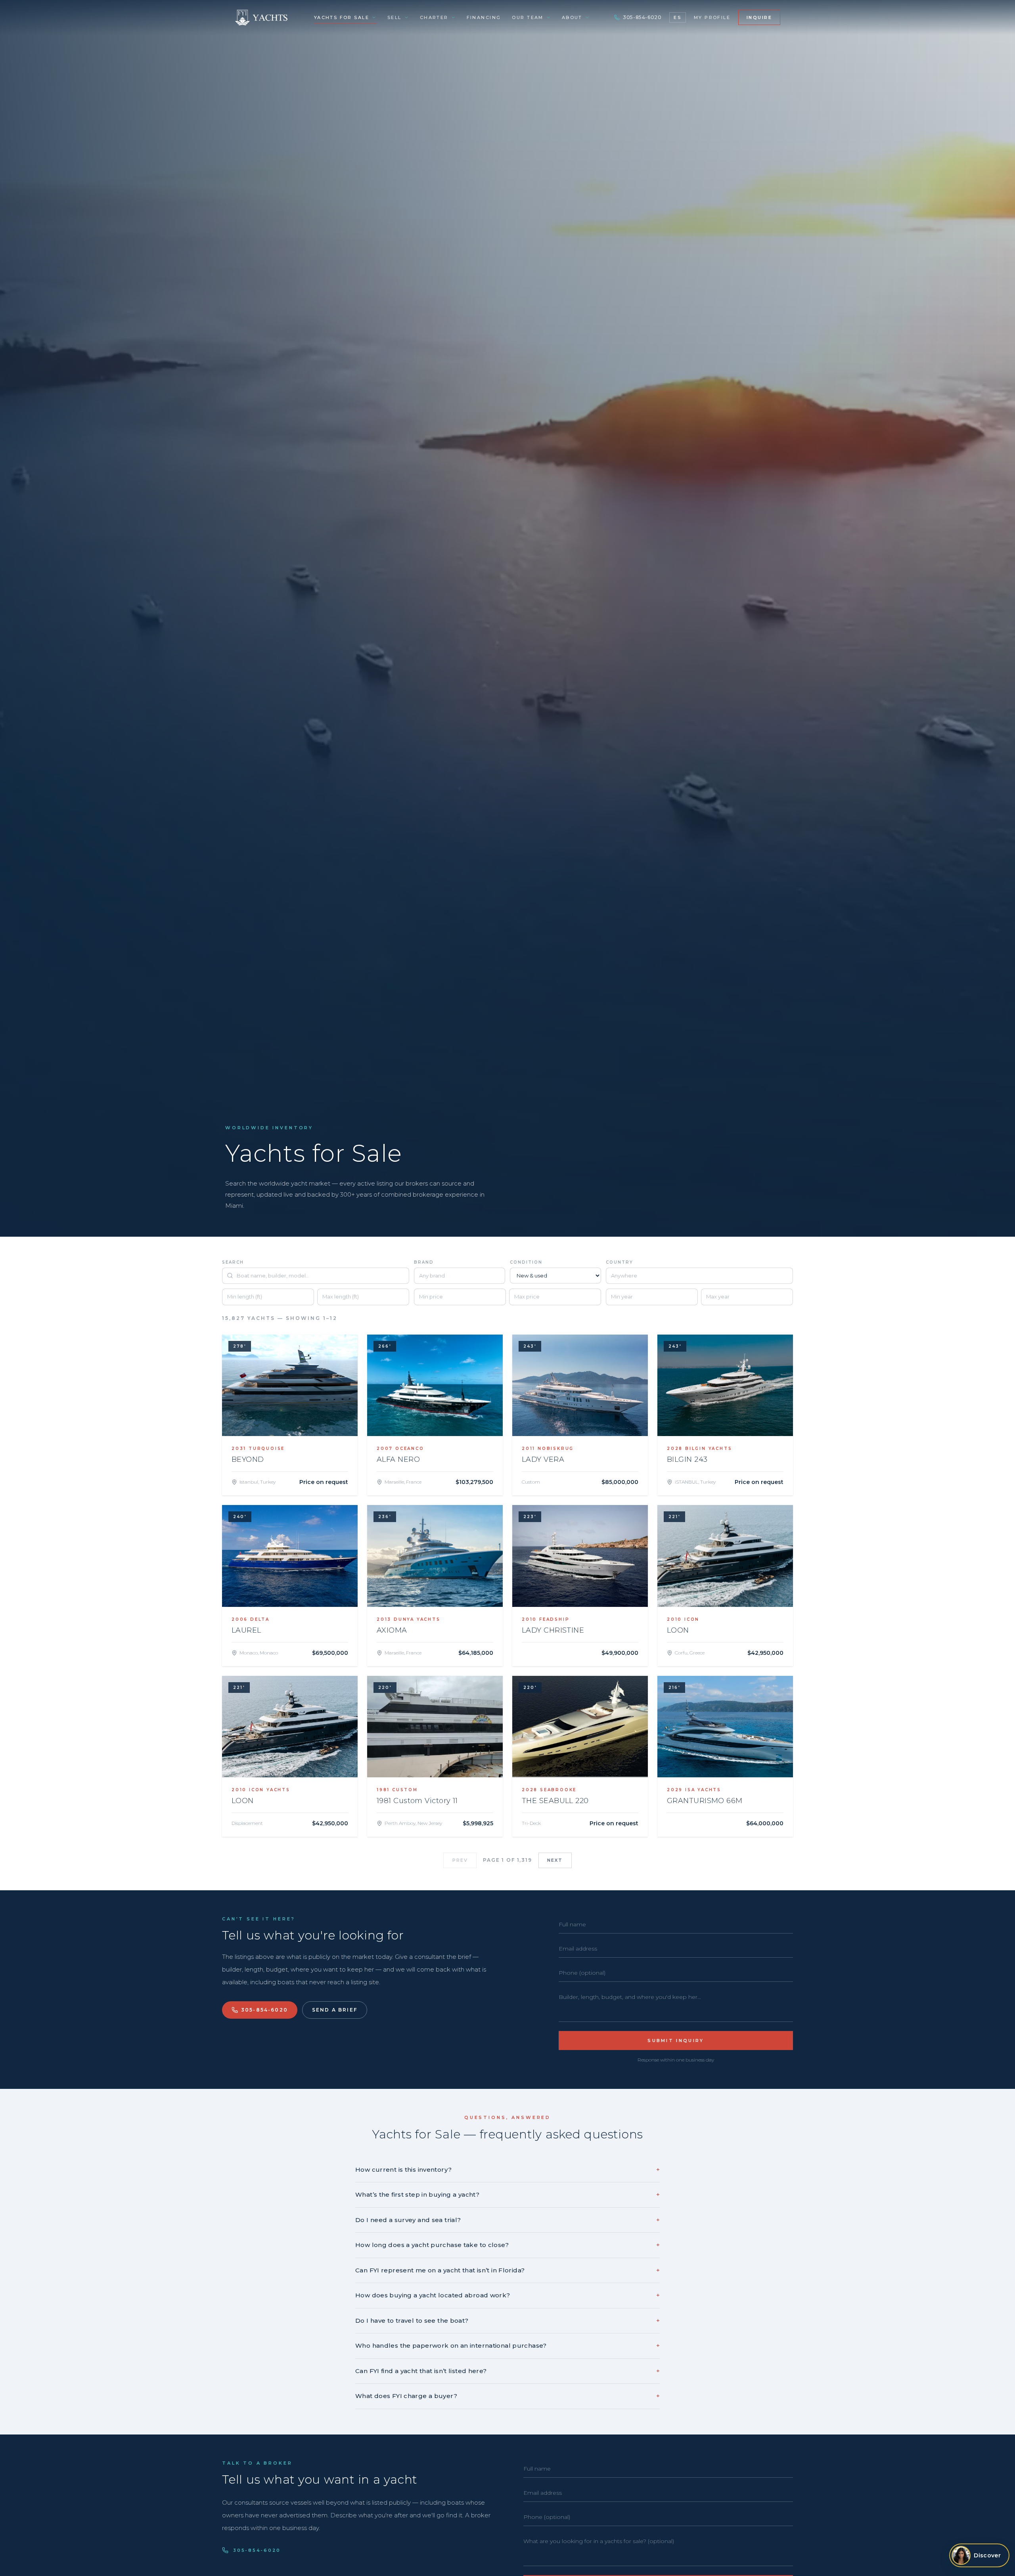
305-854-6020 (642, 17)
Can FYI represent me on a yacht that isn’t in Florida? (507, 2270)
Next (555, 1860)
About (572, 17)
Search (233, 1262)
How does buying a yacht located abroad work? (507, 2295)
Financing (484, 17)
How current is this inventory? (507, 2170)
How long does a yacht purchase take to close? (507, 2245)
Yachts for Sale (342, 17)
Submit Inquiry (676, 2041)
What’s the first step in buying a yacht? (507, 2194)
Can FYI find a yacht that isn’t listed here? (507, 2371)
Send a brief (335, 2010)
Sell (395, 17)
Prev (460, 1860)
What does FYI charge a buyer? (507, 2396)
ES (677, 17)
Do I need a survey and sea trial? (507, 2220)
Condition (526, 1262)
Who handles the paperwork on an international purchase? (507, 2346)
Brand (424, 1262)
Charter (434, 17)
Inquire (759, 17)
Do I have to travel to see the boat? (507, 2321)
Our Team (528, 17)
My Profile (712, 17)
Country (620, 1262)
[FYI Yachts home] (262, 17)
